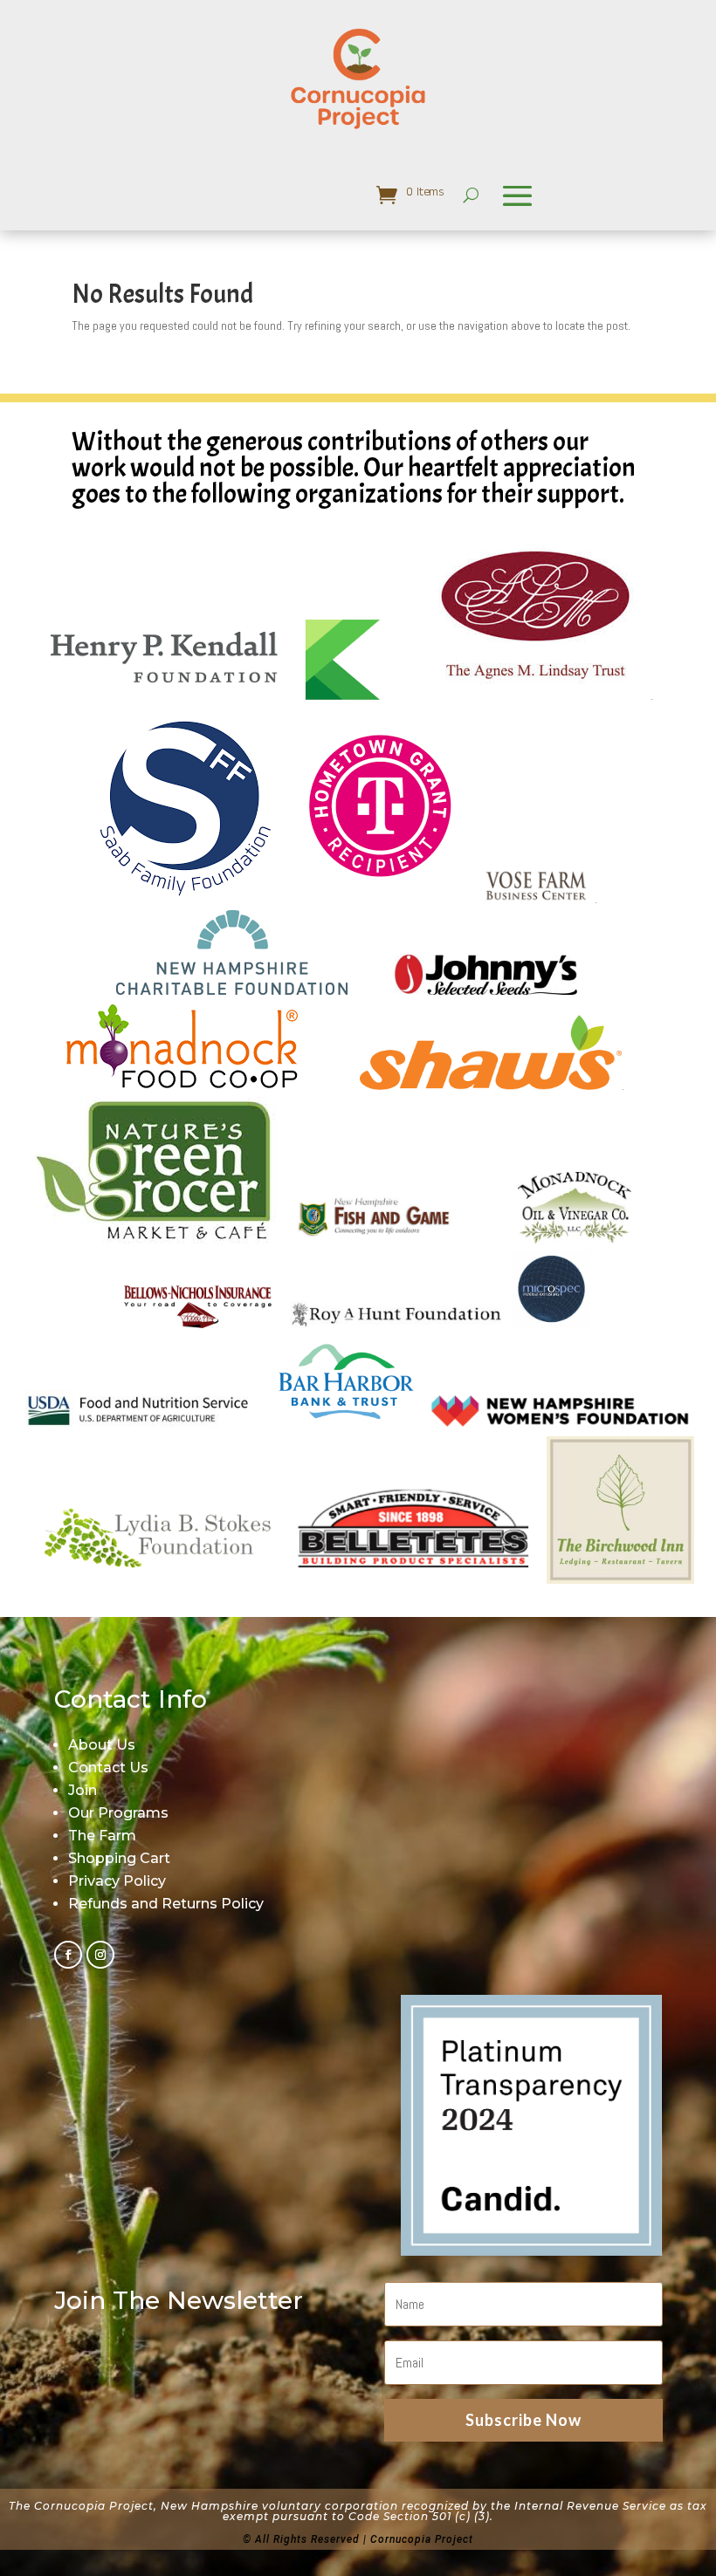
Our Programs (118, 1813)
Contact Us (108, 1768)
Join (83, 1790)
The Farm (102, 1836)
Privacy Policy (117, 1881)
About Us (102, 1745)
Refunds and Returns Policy (166, 1904)
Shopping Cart (119, 1858)
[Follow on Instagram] (100, 1955)
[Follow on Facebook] (68, 1955)
